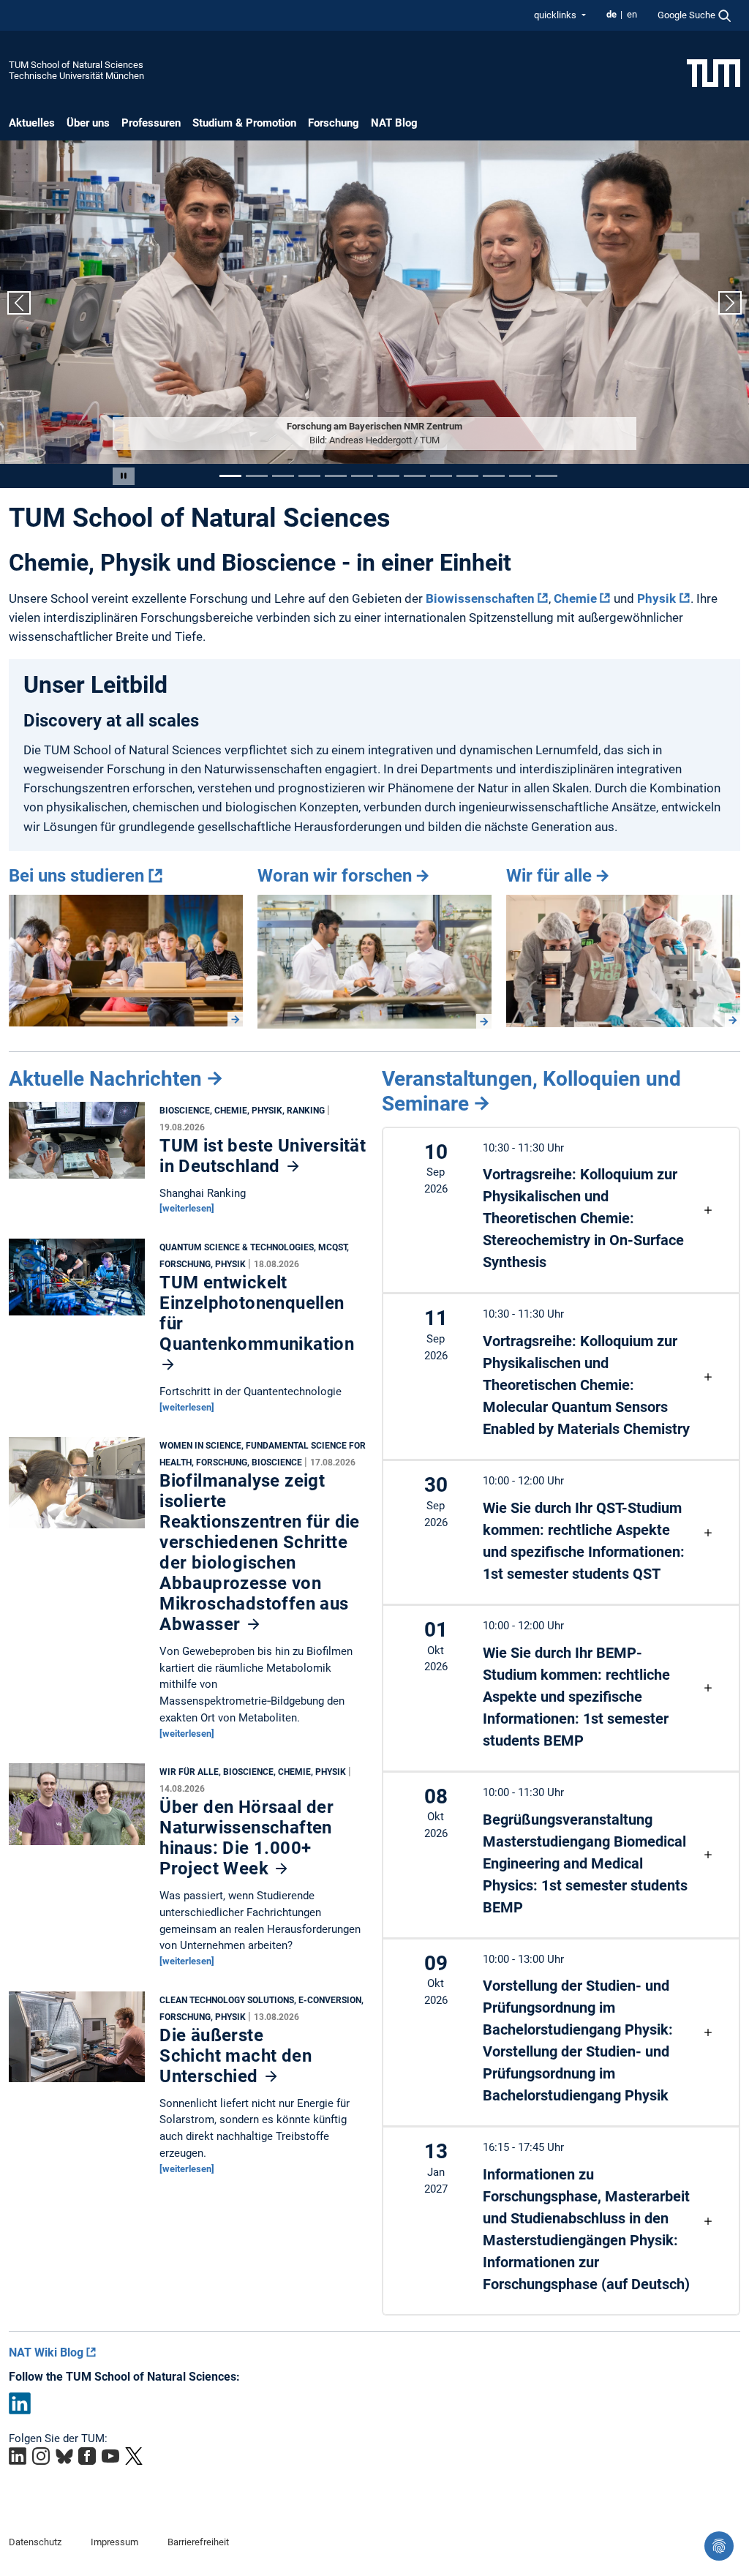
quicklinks (556, 15)
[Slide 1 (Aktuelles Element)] (230, 476)
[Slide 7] (388, 476)
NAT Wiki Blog (46, 2352)
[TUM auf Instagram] (41, 2456)
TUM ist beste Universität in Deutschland (263, 1156)
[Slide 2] (257, 476)
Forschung (334, 123)
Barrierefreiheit (198, 2542)
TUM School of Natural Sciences (76, 65)
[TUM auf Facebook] (87, 2456)
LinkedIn (20, 2403)
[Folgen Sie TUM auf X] (134, 2456)
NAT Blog (394, 123)
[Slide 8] (415, 476)
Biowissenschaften (480, 598)
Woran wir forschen (335, 876)
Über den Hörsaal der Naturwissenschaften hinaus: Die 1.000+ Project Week (246, 1838)
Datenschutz (35, 2542)
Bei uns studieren (76, 876)
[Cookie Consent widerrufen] (719, 2546)
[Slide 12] (520, 476)
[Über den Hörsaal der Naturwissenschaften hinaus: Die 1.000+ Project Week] (77, 1808)
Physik (656, 598)
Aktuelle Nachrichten (105, 1079)
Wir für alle (549, 876)
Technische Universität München (76, 76)
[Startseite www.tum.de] (714, 72)
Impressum (114, 2542)
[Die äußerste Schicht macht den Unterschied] (77, 2040)
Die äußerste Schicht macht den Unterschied (236, 2056)
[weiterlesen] (187, 1208)
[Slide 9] (441, 476)
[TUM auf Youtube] (110, 2456)
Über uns (88, 123)
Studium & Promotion (244, 123)
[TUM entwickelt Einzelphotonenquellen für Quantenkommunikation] (77, 1281)
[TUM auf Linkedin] (18, 2456)
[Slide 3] (283, 476)
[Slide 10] (467, 476)
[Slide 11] (494, 476)
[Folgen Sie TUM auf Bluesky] (64, 2456)
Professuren (151, 123)
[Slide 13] (546, 476)
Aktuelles (32, 123)
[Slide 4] (309, 476)
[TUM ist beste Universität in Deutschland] (77, 1144)
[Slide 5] (336, 476)
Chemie (575, 598)
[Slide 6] (362, 476)
